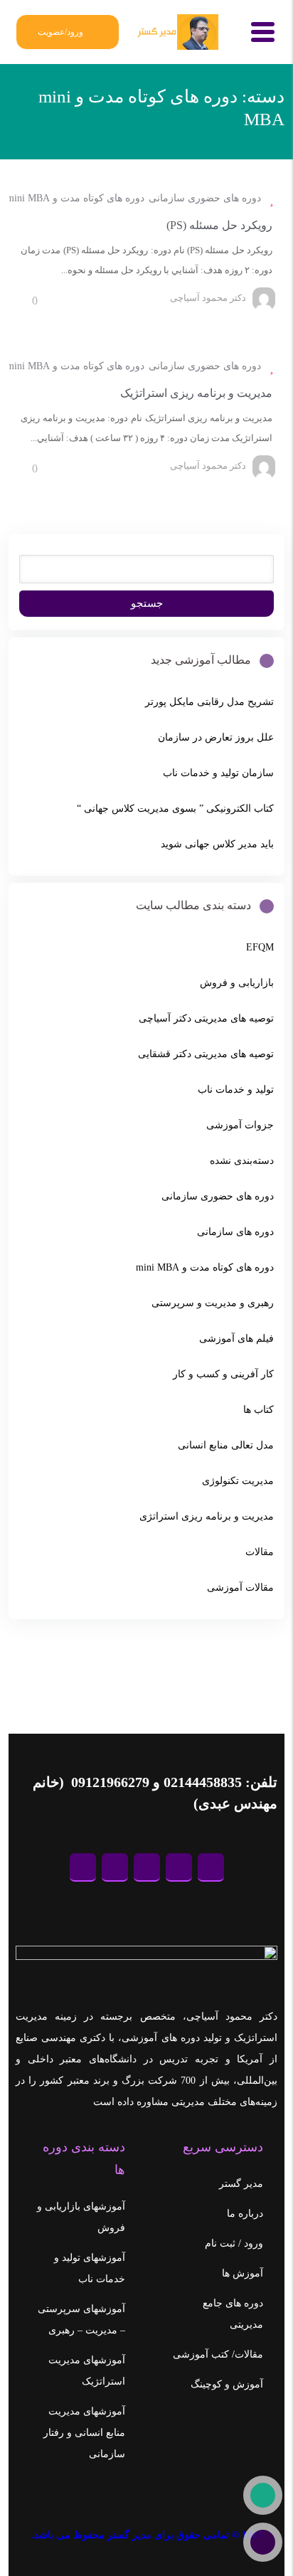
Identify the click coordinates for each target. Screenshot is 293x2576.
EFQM (260, 947)
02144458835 (203, 1782)
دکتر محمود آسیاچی (208, 298)
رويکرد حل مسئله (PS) (219, 225)
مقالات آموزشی (240, 1588)
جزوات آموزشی (240, 1125)
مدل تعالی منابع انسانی (226, 1445)
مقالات (260, 1552)
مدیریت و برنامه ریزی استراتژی (207, 1516)
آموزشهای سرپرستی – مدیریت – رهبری (81, 2320)
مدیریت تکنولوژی (238, 1481)
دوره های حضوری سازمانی (205, 198)
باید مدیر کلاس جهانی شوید (217, 844)
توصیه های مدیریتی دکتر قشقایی (206, 1054)
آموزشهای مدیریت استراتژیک (87, 2371)
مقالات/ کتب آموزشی (218, 2354)
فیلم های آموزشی (236, 1339)
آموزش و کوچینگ (227, 2384)
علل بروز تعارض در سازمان (216, 737)
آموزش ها (243, 2273)
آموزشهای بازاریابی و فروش (81, 2217)
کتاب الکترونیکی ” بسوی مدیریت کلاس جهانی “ (175, 809)
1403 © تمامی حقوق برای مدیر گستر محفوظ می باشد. (146, 2535)
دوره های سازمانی (235, 1232)
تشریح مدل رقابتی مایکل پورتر (209, 702)
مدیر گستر (241, 2184)
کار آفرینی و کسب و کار (223, 1374)
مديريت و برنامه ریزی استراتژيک (196, 393)
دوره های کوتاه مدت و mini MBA (75, 198)
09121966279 (108, 1782)
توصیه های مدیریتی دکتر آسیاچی (206, 1018)
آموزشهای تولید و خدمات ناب (90, 2268)
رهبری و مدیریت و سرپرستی (213, 1303)
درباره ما (245, 2214)
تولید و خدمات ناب (236, 1090)
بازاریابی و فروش (237, 983)
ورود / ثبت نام (234, 2243)
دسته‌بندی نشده (242, 1161)
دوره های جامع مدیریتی (233, 2314)
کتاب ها (259, 1410)
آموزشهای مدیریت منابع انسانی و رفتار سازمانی (84, 2433)
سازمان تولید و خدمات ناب (218, 773)
